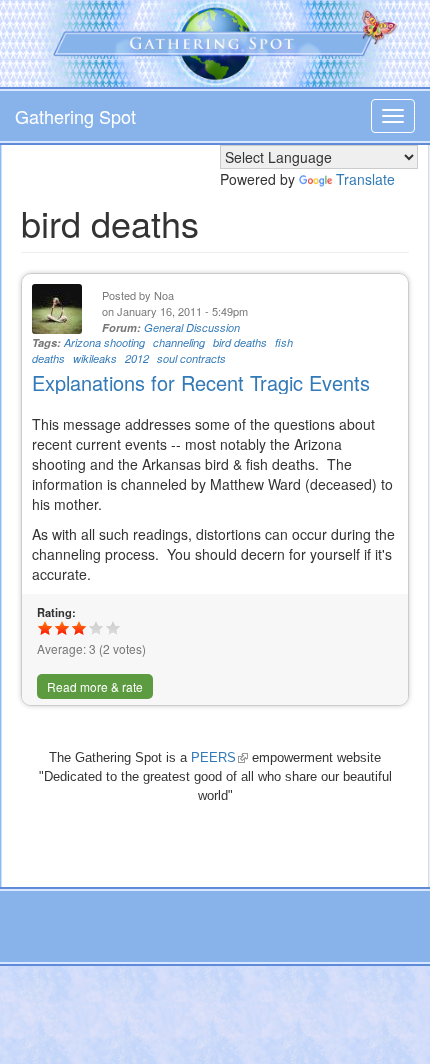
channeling (179, 342)
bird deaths (240, 342)
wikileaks (95, 358)
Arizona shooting (104, 342)
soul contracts (191, 358)
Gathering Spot (75, 116)
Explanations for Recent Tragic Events (201, 382)
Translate (365, 179)
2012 (137, 358)
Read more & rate (95, 686)
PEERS (219, 757)
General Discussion (192, 327)
